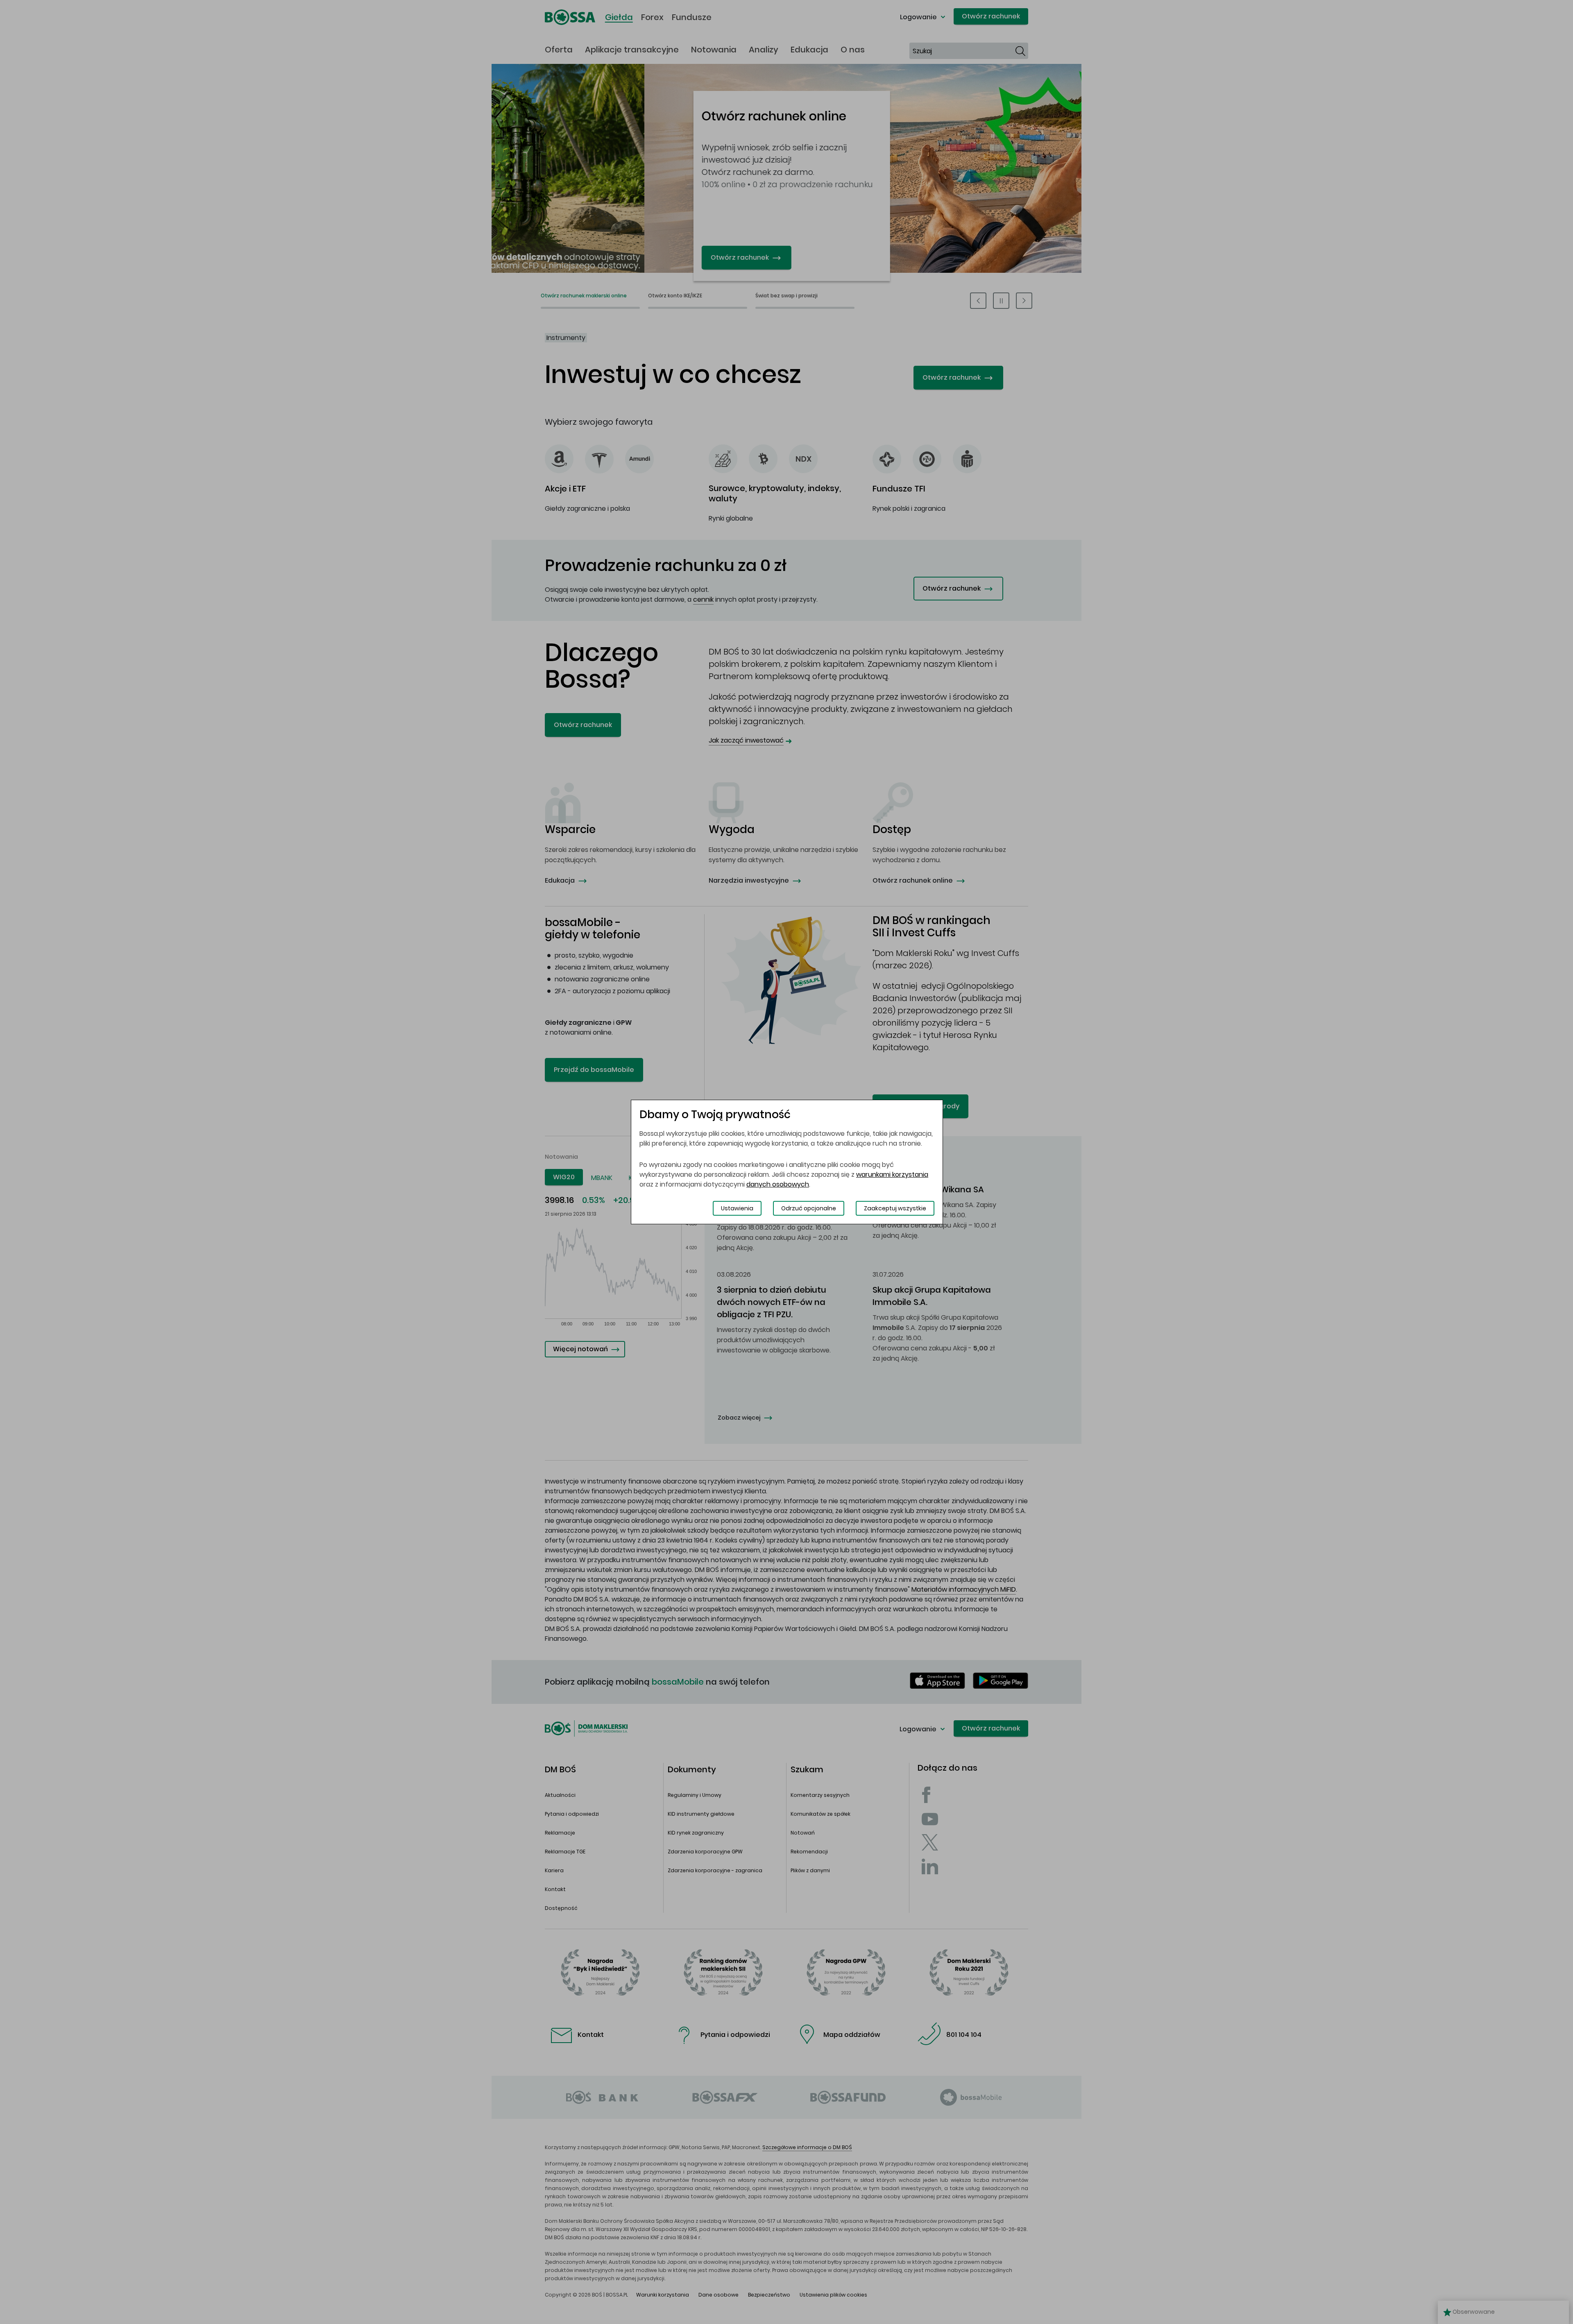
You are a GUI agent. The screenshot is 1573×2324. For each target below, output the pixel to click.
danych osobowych (778, 1184)
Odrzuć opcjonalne (809, 1208)
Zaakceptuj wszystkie (895, 1208)
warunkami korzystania (892, 1174)
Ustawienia (737, 1208)
